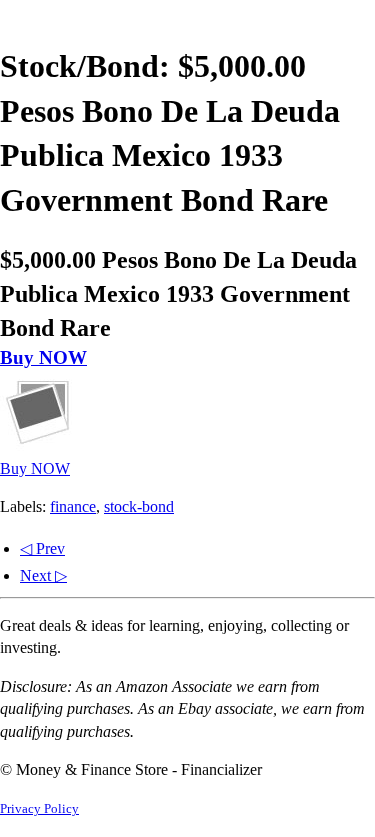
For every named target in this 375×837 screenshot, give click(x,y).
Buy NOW (43, 357)
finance (73, 506)
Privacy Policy (39, 809)
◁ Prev (42, 548)
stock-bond (139, 506)
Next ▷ (43, 575)
